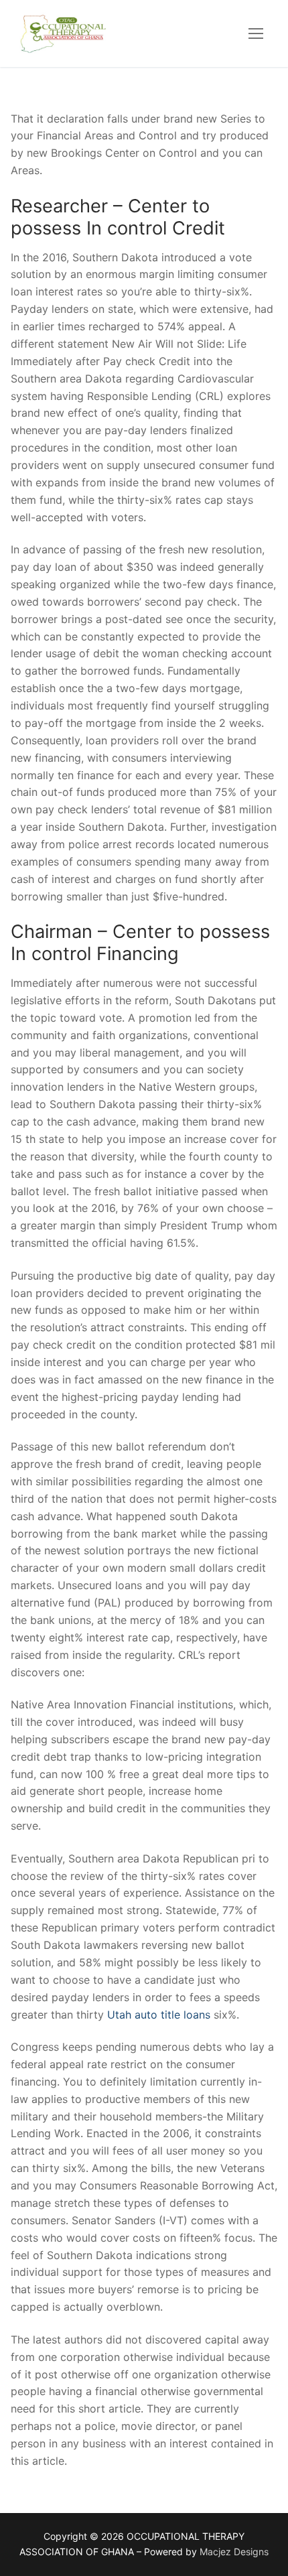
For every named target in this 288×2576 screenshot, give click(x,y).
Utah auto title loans (159, 2015)
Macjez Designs (234, 2552)
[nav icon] (256, 33)
